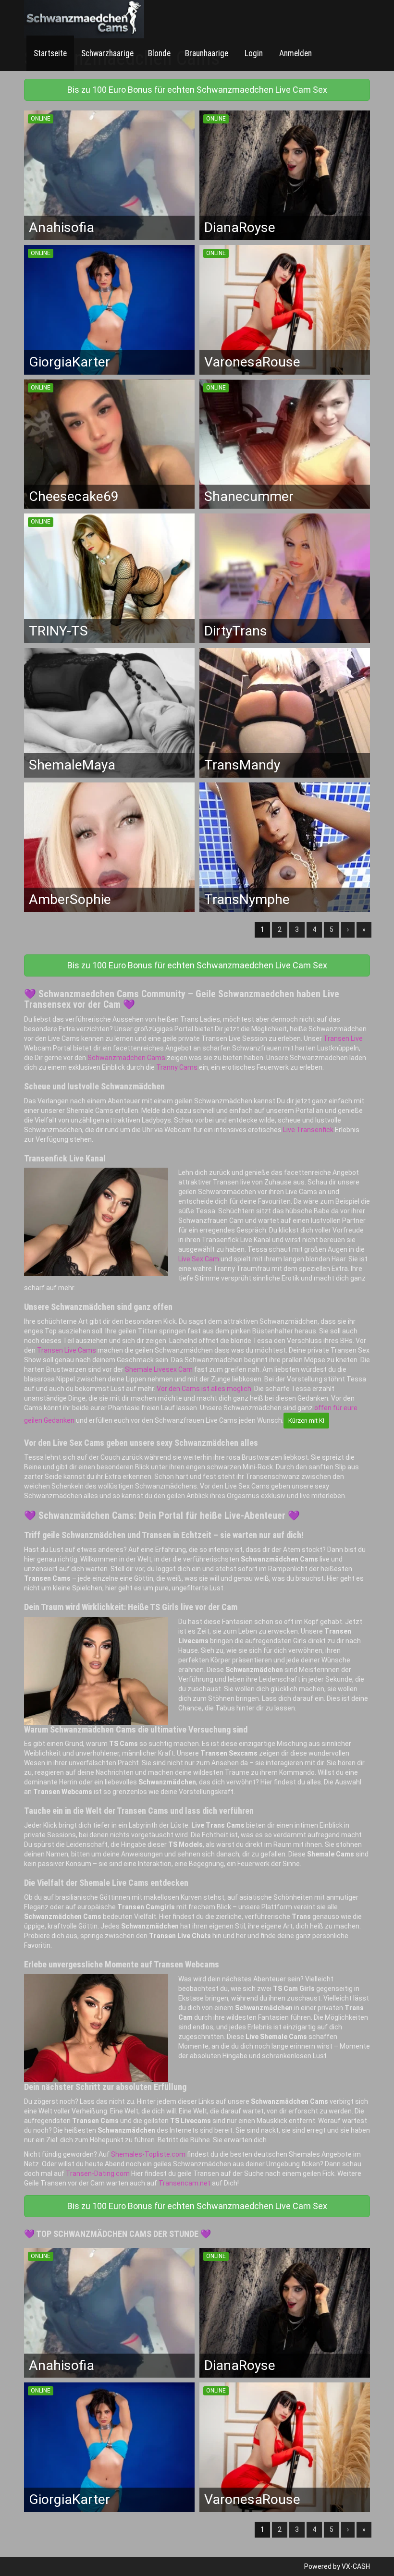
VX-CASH (356, 2566)
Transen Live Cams (67, 1350)
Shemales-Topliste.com (148, 2154)
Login (253, 53)
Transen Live (343, 1038)
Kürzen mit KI (306, 1421)
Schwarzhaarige (107, 53)
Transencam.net (185, 2183)
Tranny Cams (177, 1067)
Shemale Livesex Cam (159, 1369)
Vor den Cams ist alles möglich (204, 1389)
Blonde (159, 53)
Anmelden (295, 53)
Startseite (50, 53)
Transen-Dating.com (98, 2173)
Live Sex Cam (199, 1259)
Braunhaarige (207, 53)
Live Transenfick (308, 1130)
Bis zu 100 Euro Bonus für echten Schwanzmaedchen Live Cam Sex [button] (197, 90)
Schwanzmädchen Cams (126, 1058)
